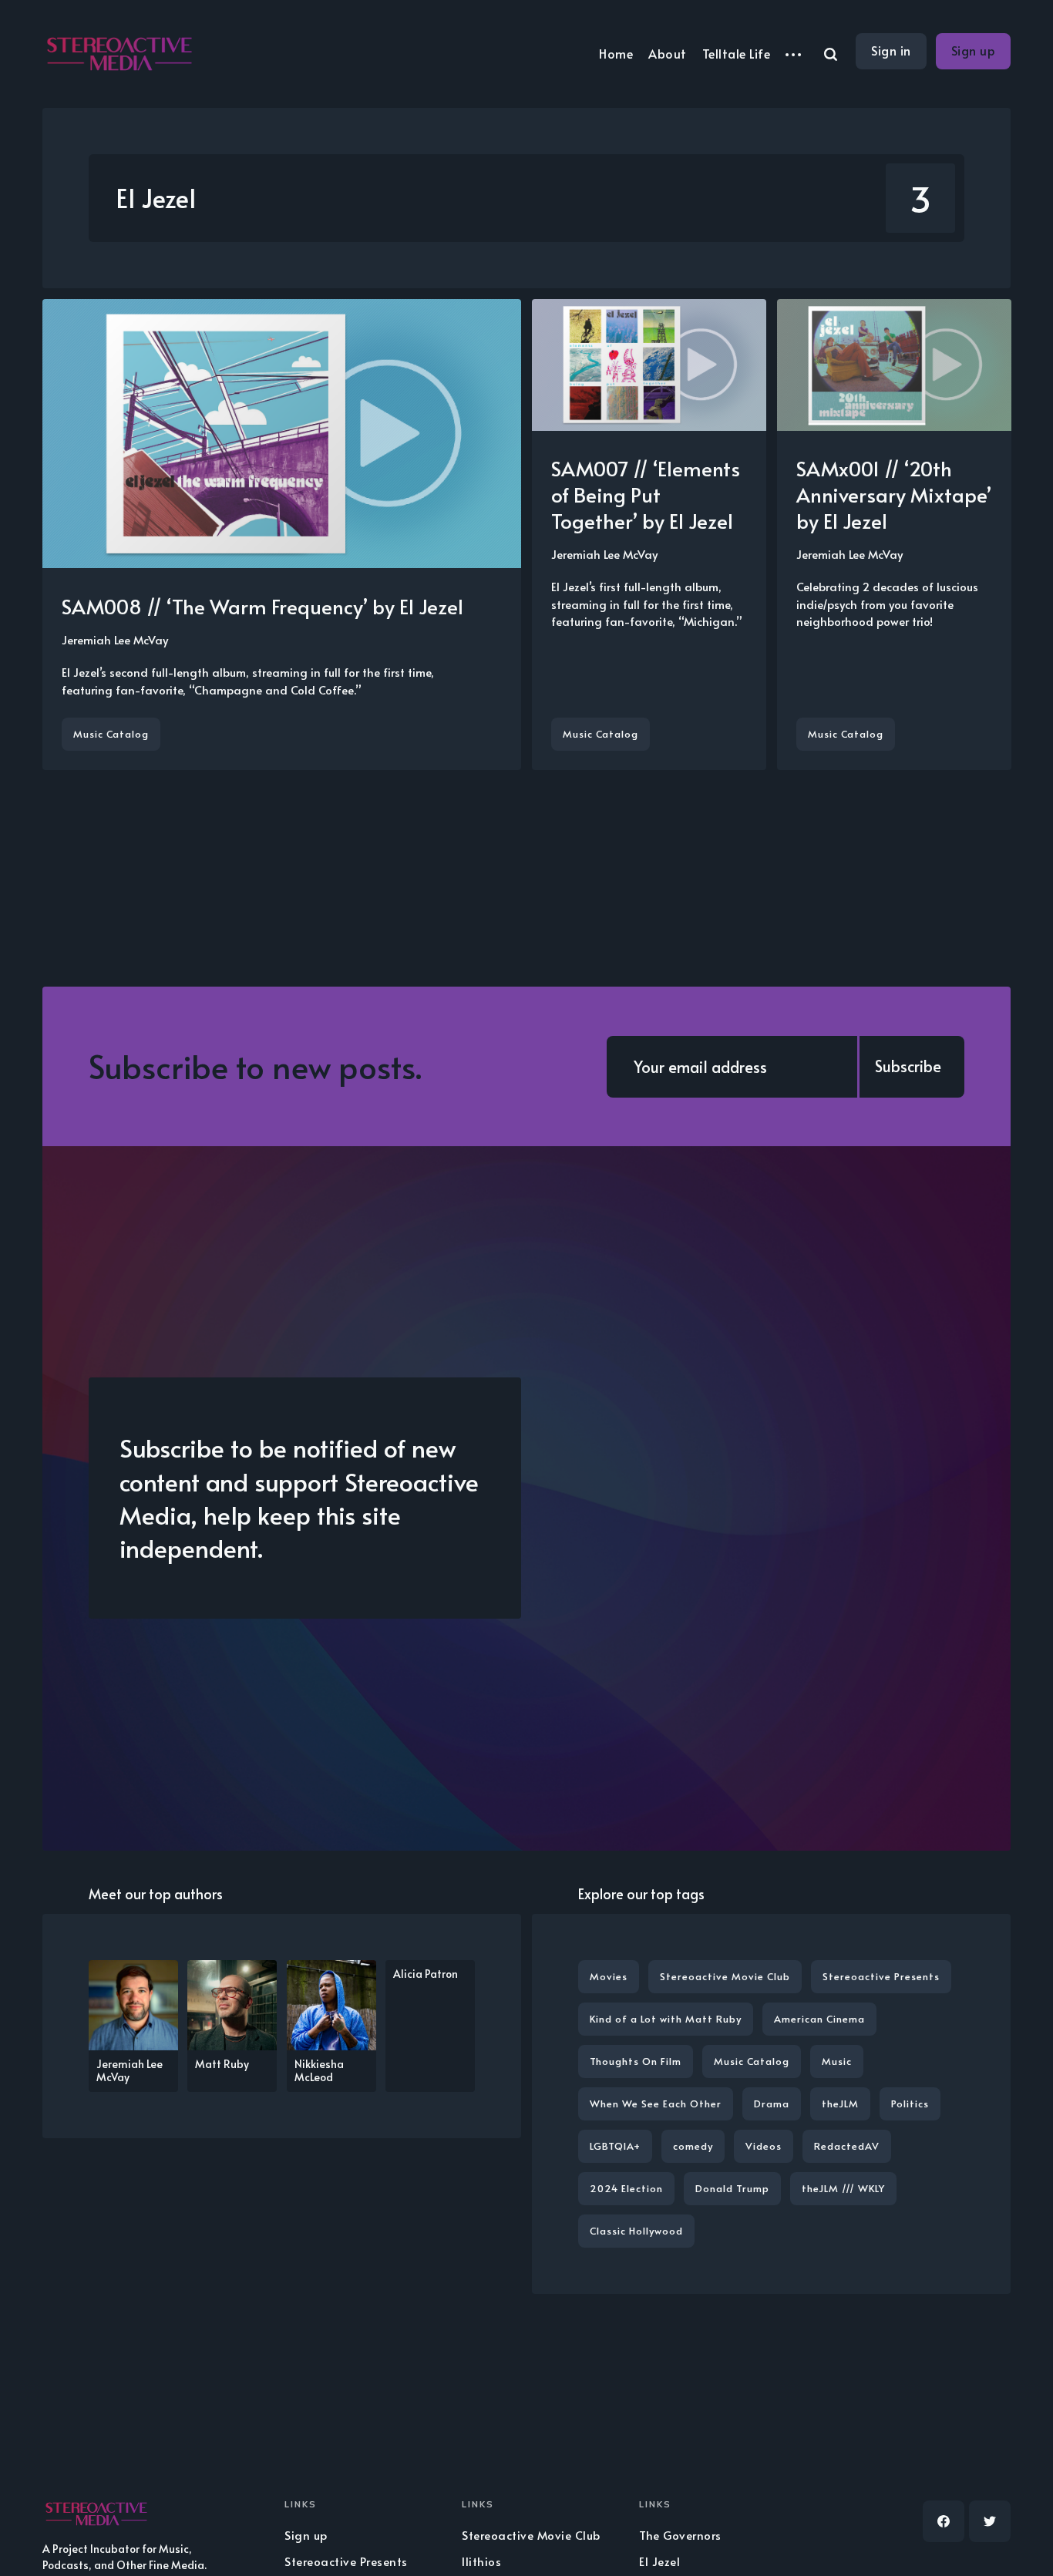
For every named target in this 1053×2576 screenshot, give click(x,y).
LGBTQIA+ (615, 2146)
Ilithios (481, 2561)
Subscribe (908, 1066)
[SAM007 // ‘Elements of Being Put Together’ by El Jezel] (649, 535)
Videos (764, 2146)
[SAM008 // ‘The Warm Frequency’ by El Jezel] (282, 535)
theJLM (840, 2104)
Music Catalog (111, 734)
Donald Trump (732, 2188)
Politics (910, 2104)
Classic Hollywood (636, 2231)
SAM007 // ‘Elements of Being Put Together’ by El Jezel (646, 494)
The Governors (680, 2535)
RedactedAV (847, 2146)
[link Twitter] (990, 2521)
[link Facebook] (944, 2521)
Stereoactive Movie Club (725, 1976)
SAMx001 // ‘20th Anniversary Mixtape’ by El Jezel (894, 494)
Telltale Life (737, 53)
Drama (772, 2104)
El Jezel (659, 2561)
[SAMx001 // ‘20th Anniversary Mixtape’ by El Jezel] (894, 535)
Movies (609, 1976)
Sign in (891, 50)
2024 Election (626, 2188)
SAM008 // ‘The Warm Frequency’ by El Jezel (262, 606)
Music (837, 2061)
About (668, 53)
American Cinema (819, 2019)
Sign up (974, 50)
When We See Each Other (656, 2104)
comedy (693, 2146)
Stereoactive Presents (881, 1976)
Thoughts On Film (636, 2061)
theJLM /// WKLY (843, 2188)
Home (616, 53)
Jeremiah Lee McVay (115, 639)
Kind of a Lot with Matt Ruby (666, 2019)
